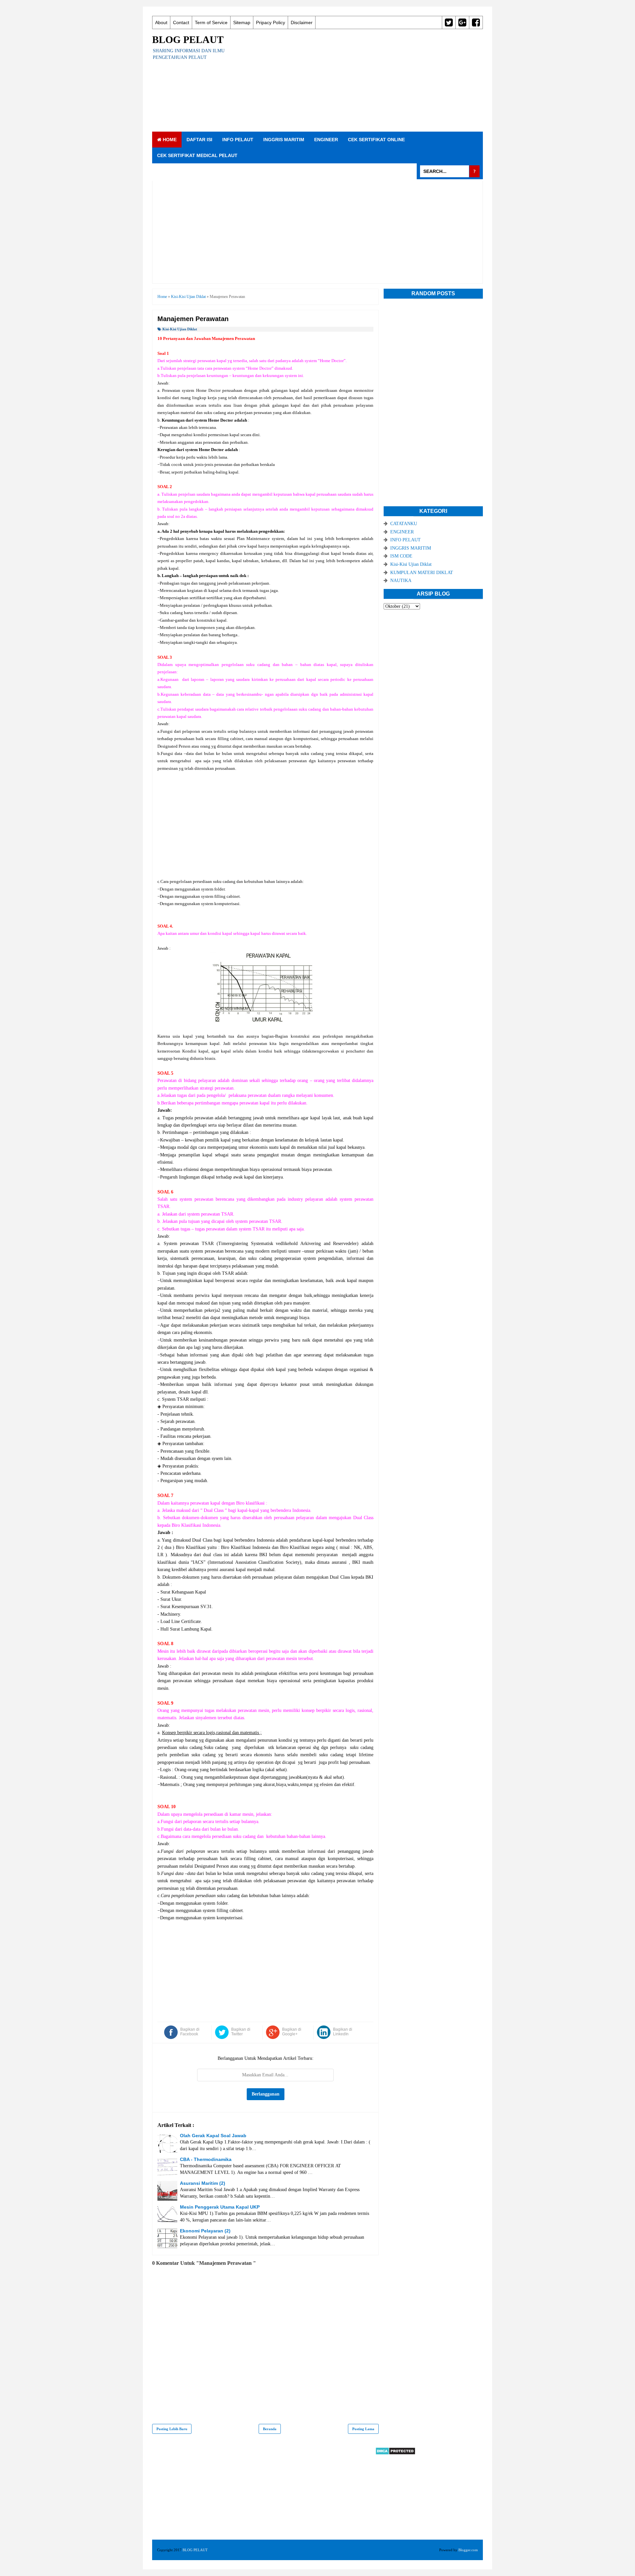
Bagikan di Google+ (292, 2032)
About (161, 22)
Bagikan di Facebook (190, 2032)
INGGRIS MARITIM (284, 140)
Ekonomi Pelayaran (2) (205, 2231)
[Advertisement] (362, 80)
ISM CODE (401, 556)
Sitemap (242, 22)
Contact (181, 22)
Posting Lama (363, 2429)
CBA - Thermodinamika (206, 2159)
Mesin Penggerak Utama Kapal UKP (220, 2207)
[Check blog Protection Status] (395, 2453)
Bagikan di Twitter (241, 2032)
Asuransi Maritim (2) (203, 2183)
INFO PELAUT (238, 140)
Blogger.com (468, 2550)
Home (169, 140)
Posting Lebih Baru (172, 2429)
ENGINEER (326, 140)
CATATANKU (404, 524)
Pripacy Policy (271, 22)
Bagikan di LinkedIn (343, 2032)
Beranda (270, 2429)
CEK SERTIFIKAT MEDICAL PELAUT (197, 155)
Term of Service (211, 22)
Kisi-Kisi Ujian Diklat (180, 329)
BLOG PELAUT (188, 40)
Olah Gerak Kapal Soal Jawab (213, 2136)
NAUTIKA (401, 581)
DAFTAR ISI (199, 140)
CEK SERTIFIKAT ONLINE (376, 140)
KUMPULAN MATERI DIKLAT (422, 573)
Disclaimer (302, 22)
